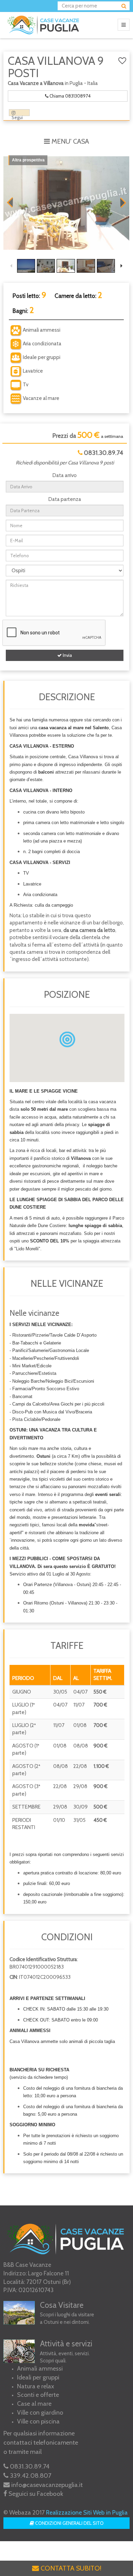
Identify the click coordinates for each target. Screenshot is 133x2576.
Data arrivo (65, 475)
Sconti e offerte (38, 2395)
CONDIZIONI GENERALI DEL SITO (69, 2523)
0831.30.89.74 (104, 453)
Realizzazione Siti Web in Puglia (87, 2512)
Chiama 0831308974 (70, 96)
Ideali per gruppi (38, 2377)
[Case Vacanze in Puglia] (45, 25)
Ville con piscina (38, 2421)
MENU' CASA (69, 141)
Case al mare (34, 2404)
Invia (67, 655)
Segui (17, 117)
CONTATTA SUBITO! (70, 2568)
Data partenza (65, 499)
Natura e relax (36, 2386)
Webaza (20, 2513)
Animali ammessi (40, 2369)
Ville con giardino (40, 2413)
